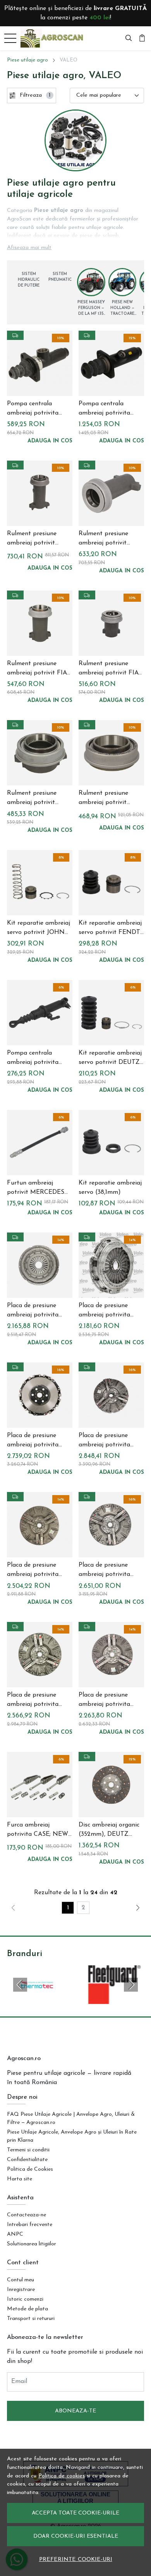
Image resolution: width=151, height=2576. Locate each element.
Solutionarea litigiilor (32, 2244)
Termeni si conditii (28, 2150)
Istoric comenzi (25, 2299)
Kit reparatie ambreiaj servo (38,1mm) (110, 1188)
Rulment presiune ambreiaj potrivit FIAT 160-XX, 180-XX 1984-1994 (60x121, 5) (110, 669)
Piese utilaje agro (27, 60)
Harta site (20, 2179)
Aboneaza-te (75, 2411)
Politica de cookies (62, 2476)
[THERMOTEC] (37, 1999)
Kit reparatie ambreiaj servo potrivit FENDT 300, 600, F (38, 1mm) (110, 929)
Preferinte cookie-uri (76, 2560)
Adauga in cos (50, 441)
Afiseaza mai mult (29, 248)
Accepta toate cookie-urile (75, 2513)
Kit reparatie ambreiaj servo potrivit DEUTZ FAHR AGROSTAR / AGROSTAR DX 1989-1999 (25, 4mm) (110, 1058)
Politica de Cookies (30, 2169)
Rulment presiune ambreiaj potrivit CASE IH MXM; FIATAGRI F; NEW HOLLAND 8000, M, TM (37, 799)
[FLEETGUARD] (114, 1999)
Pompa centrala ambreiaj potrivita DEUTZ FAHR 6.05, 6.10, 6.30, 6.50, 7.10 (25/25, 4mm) (106, 409)
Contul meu (21, 2280)
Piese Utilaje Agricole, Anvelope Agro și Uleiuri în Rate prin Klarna (72, 2136)
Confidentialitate (27, 2160)
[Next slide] (131, 1985)
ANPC (15, 2234)
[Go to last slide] (20, 1985)
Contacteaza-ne (27, 2215)
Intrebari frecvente (30, 2225)
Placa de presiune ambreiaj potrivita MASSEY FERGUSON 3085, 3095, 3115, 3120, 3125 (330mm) (110, 1311)
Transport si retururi (31, 2319)
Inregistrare (21, 2290)
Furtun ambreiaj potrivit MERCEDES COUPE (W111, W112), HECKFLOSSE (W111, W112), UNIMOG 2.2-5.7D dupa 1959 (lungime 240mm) (36, 1188)
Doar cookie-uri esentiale (76, 2536)
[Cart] (142, 38)
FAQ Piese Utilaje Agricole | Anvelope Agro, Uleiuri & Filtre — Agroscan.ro (71, 2118)
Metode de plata (27, 2309)
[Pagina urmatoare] (138, 1908)
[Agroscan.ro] (54, 38)
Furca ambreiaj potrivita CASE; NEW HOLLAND (38, 1830)
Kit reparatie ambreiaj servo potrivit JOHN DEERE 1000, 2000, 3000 (39, 929)
